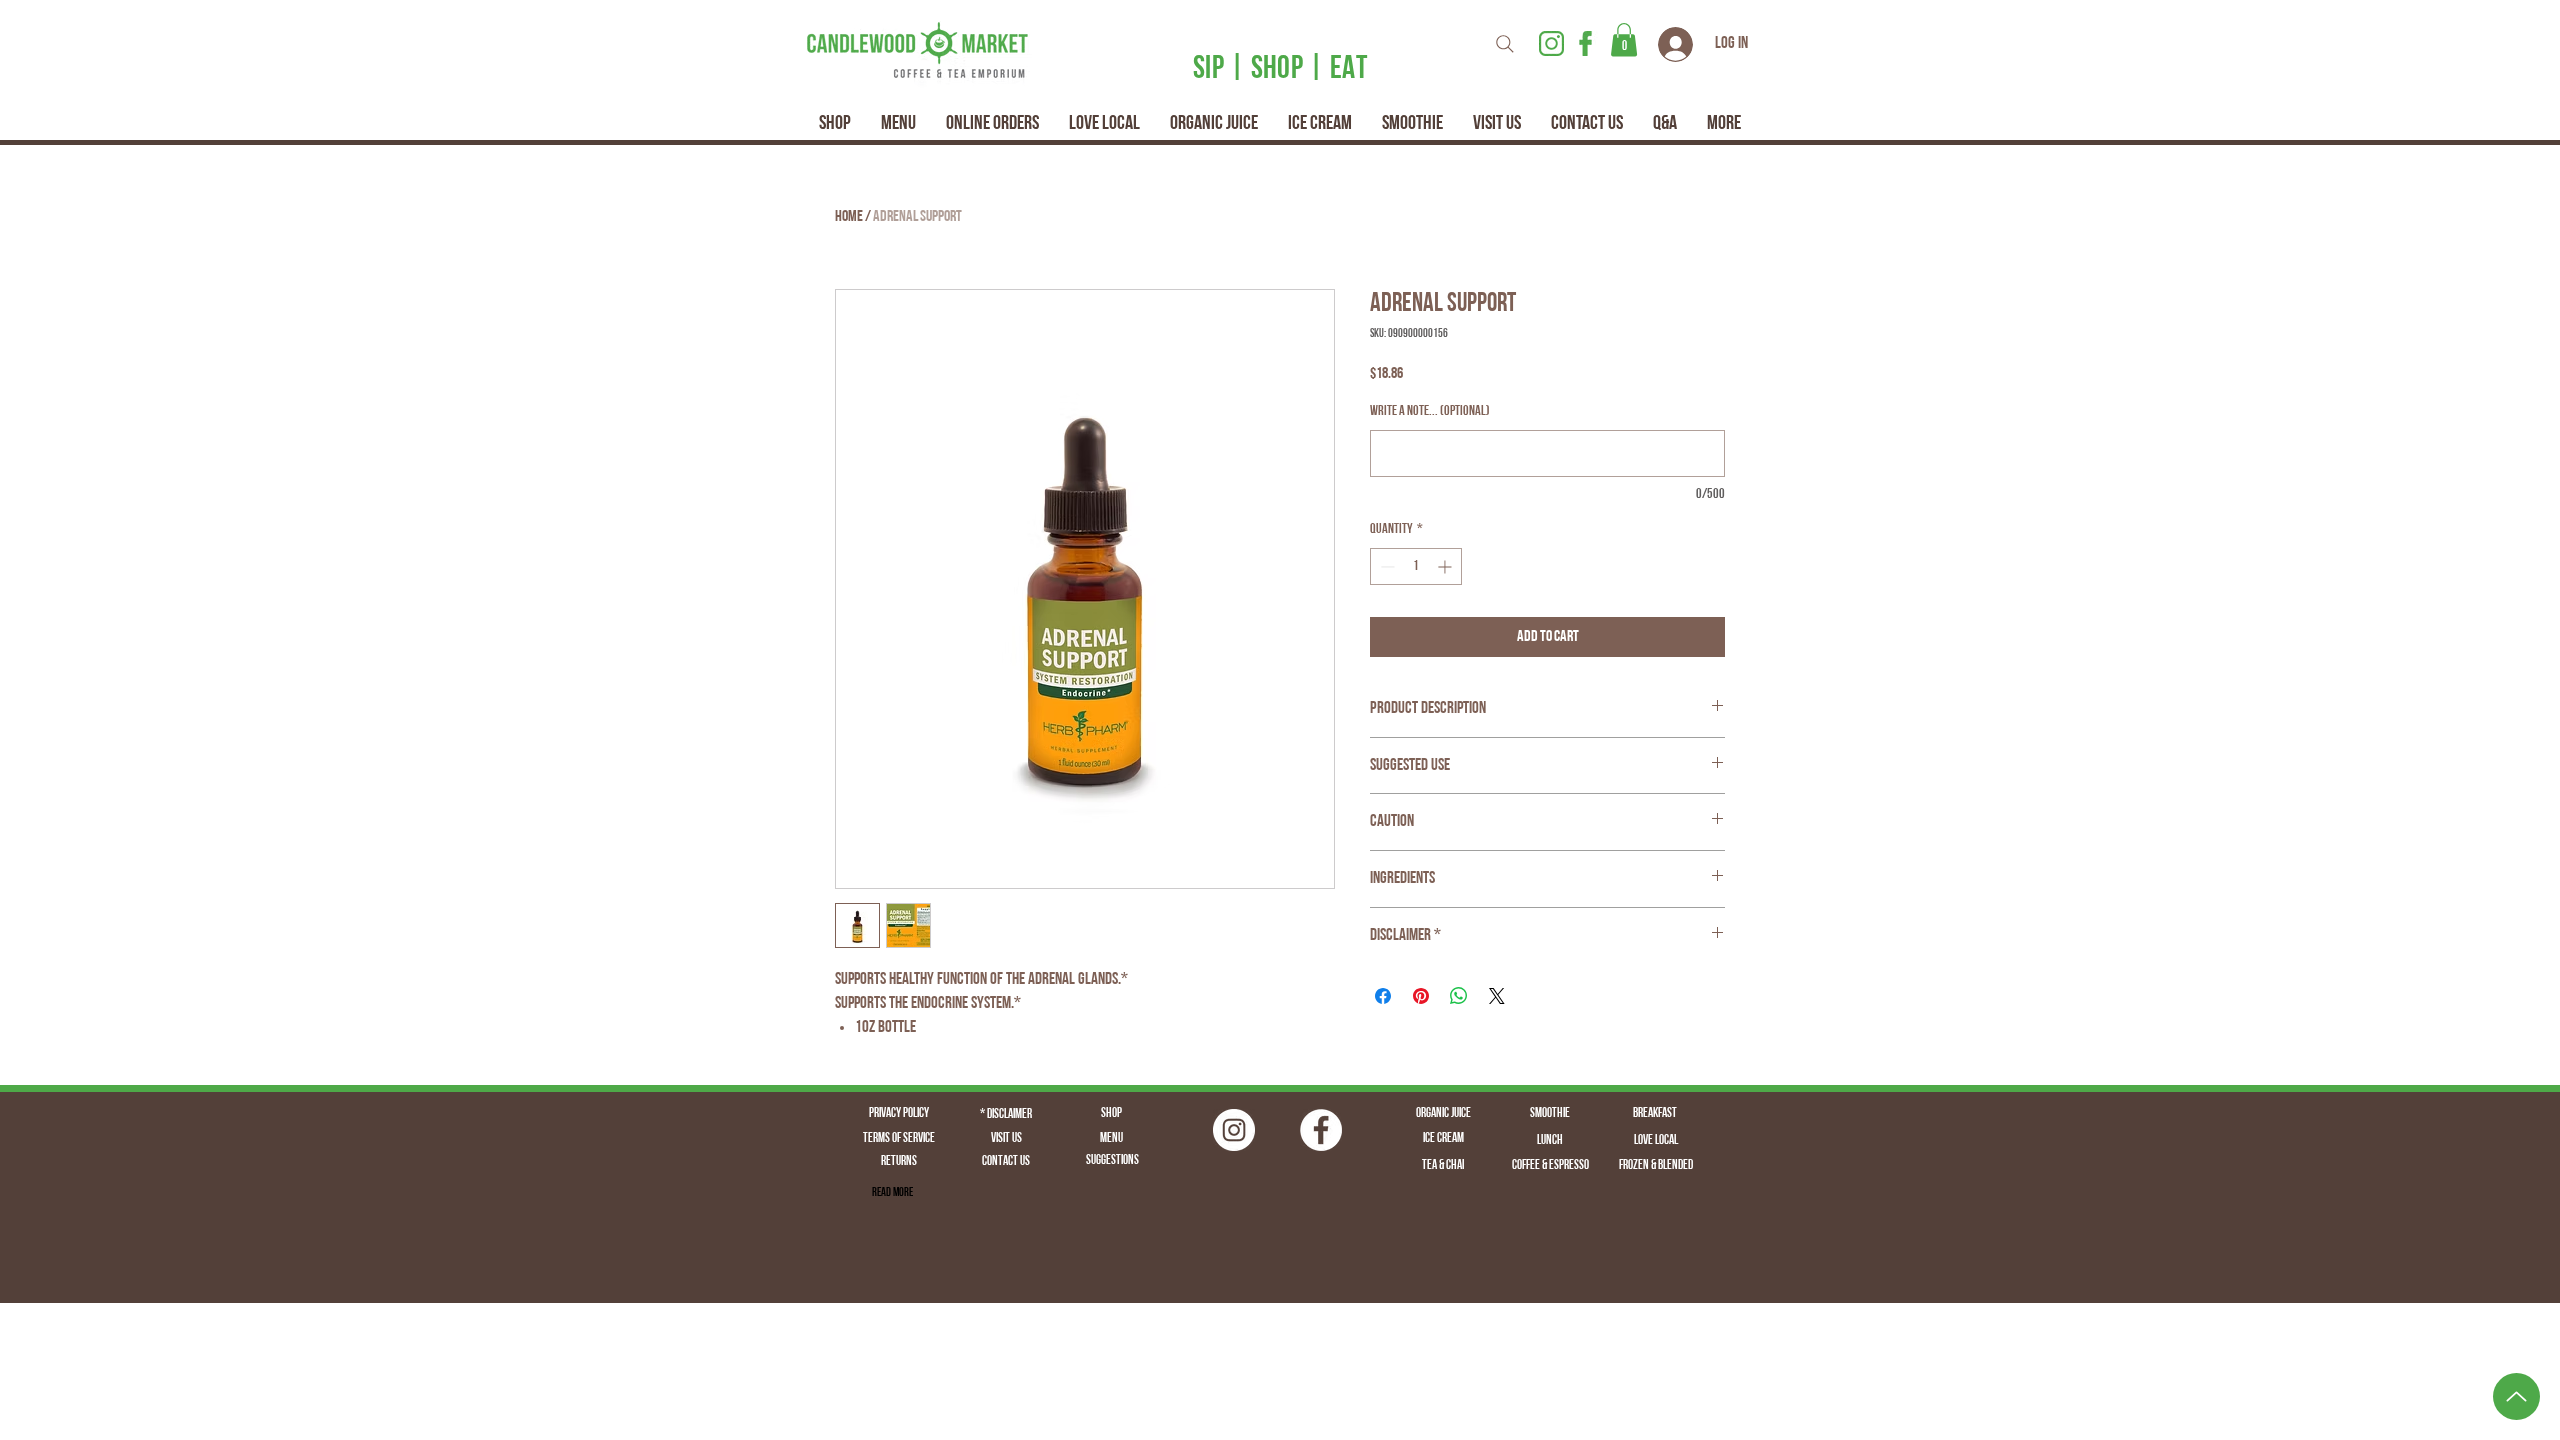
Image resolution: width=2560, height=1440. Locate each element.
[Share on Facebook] (1383, 996)
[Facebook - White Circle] (1321, 1130)
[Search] (1505, 43)
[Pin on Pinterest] (1421, 996)
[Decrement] (1385, 566)
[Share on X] (1497, 996)
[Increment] (1446, 566)
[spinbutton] (1416, 566)
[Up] (2516, 1396)
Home (849, 217)
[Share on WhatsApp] (1459, 996)
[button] (1624, 39)
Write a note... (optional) (1430, 411)
